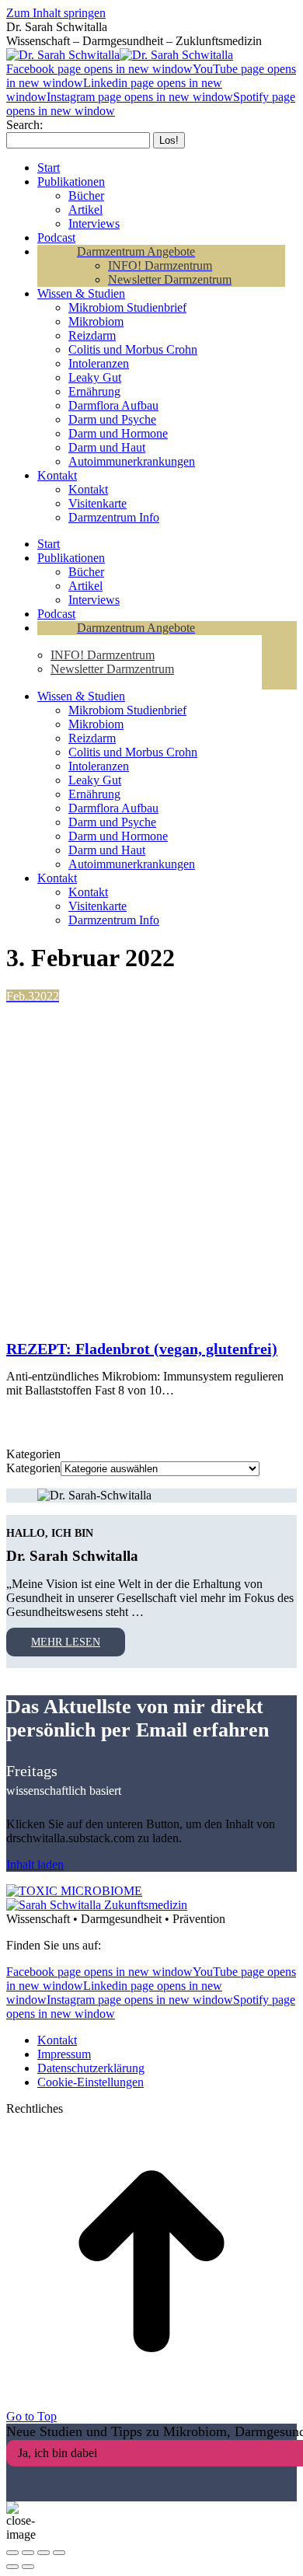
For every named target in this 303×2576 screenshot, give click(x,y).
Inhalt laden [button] (35, 1864)
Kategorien (33, 1468)
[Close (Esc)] (12, 2553)
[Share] (28, 2553)
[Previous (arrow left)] (12, 2567)
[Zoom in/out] (59, 2553)
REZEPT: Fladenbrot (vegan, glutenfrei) (142, 1349)
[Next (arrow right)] (28, 2567)
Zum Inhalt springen (56, 13)
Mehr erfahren (77, 1417)
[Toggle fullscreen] (44, 2553)
